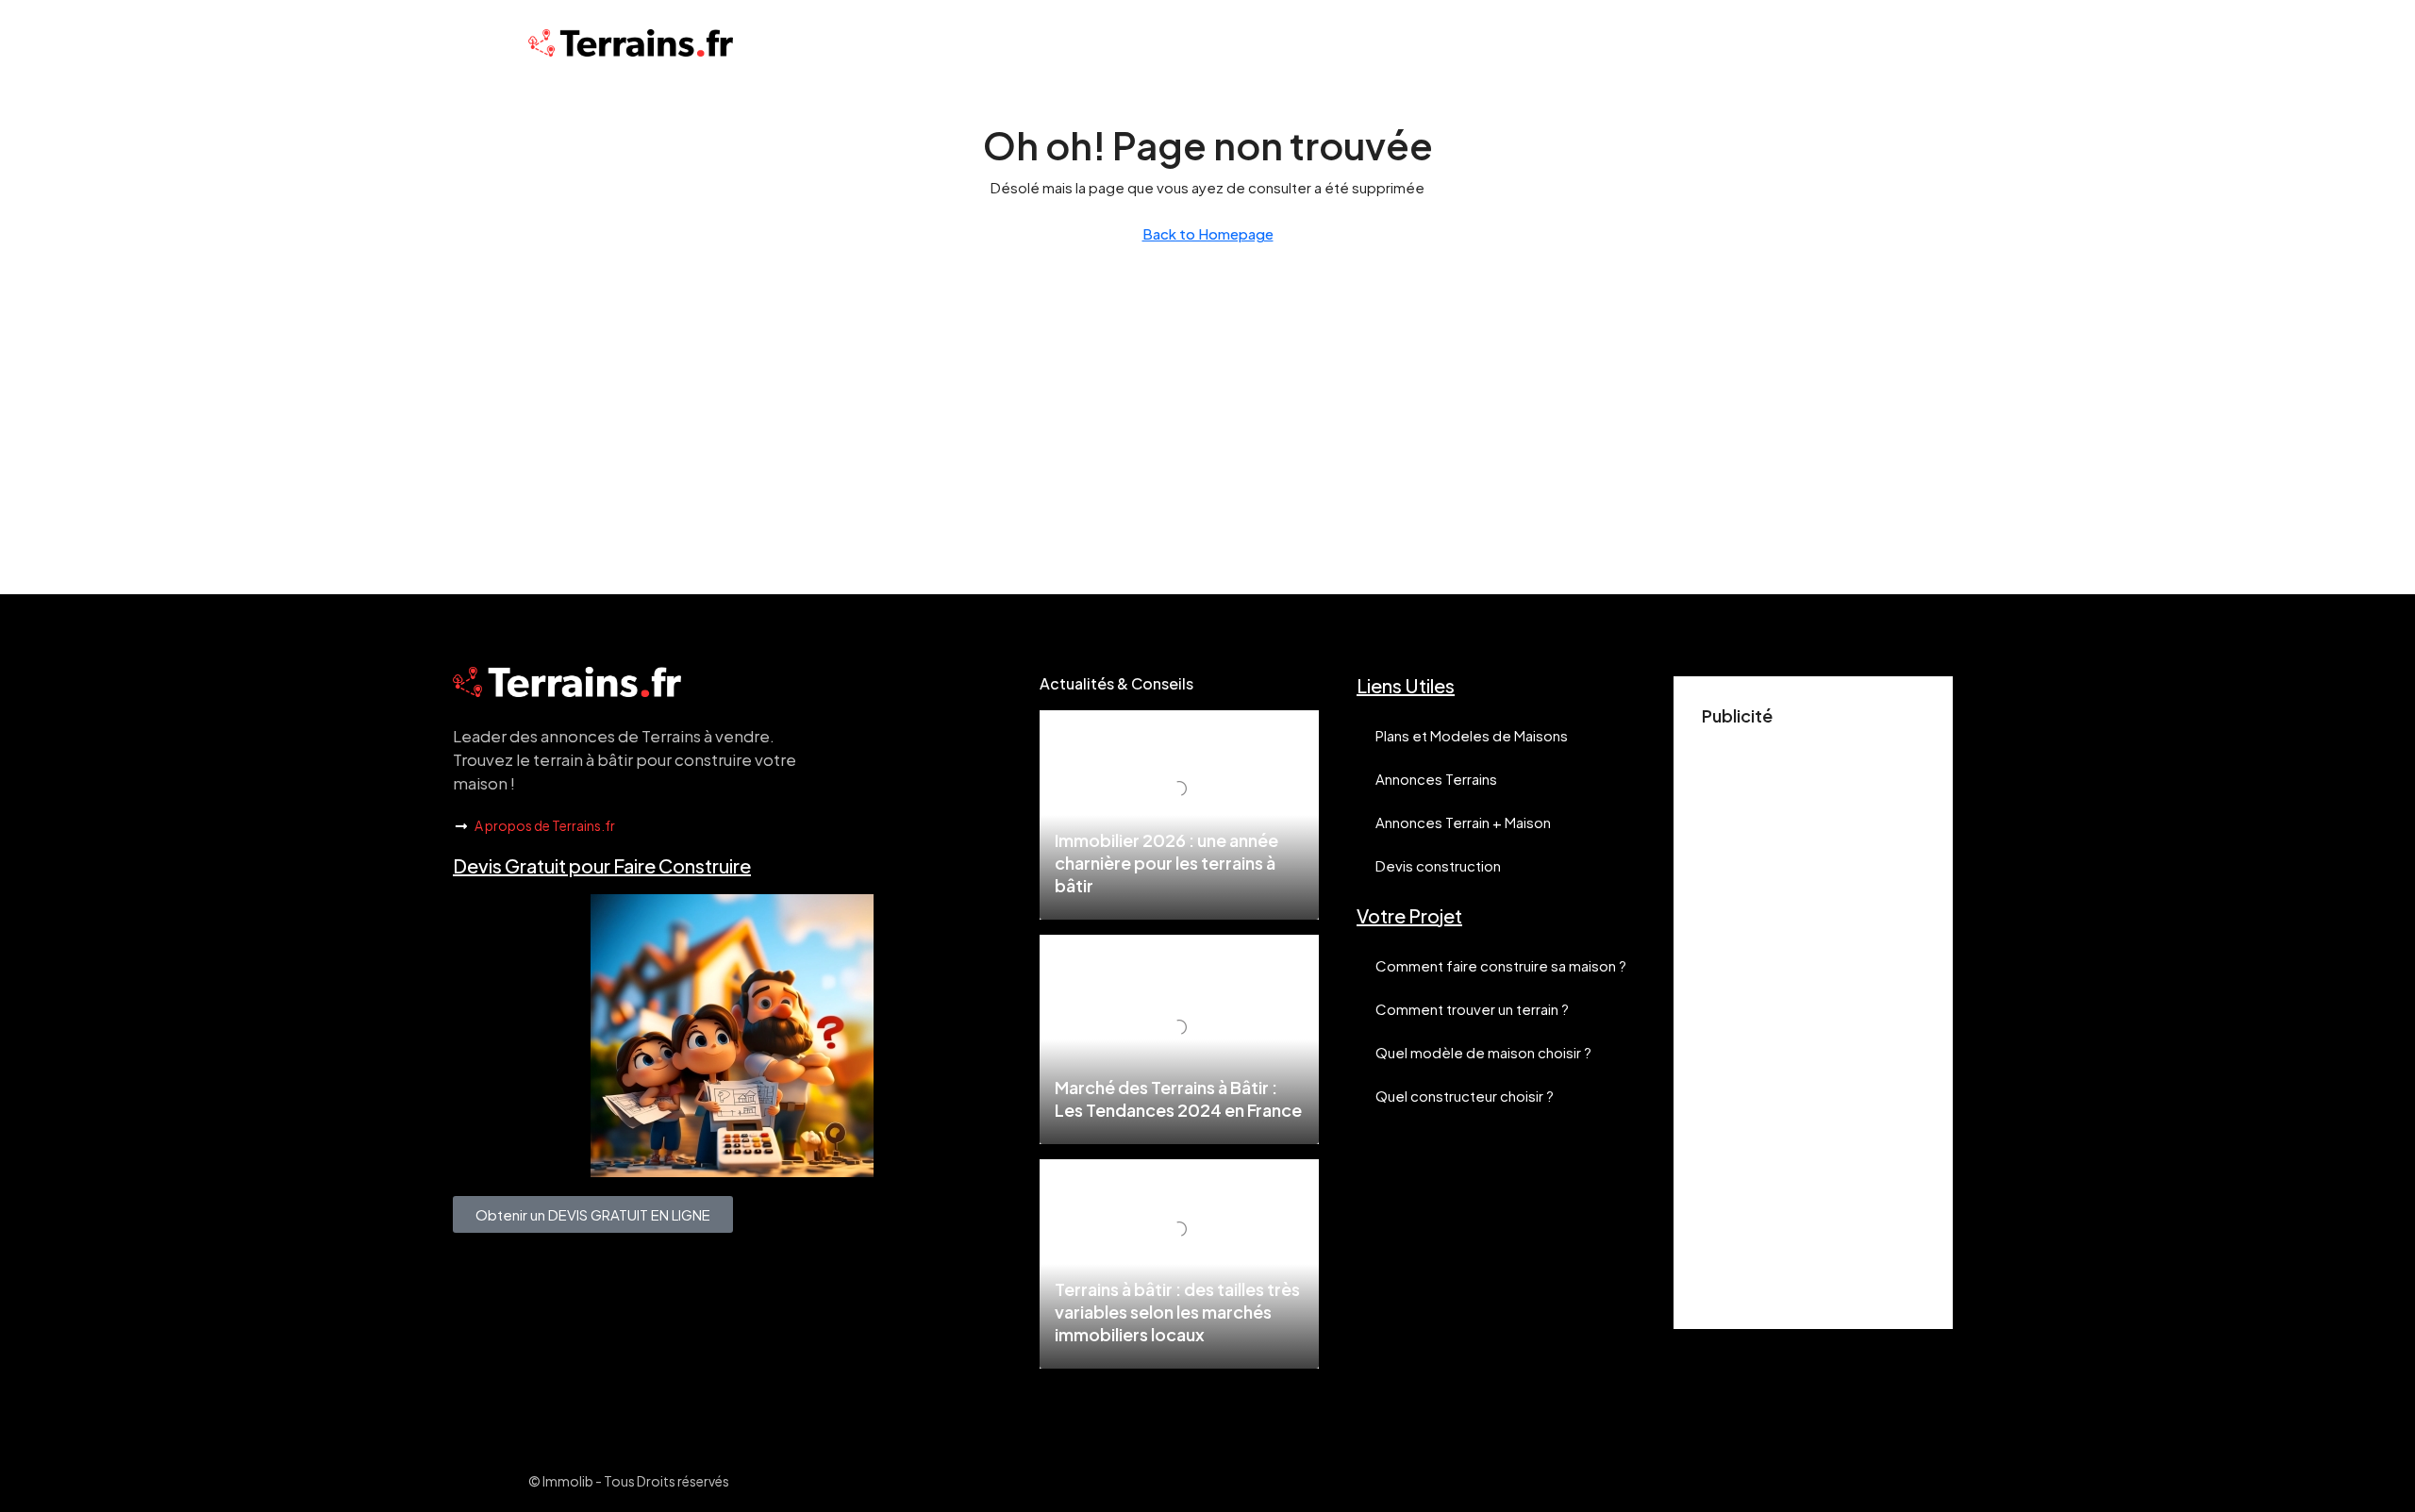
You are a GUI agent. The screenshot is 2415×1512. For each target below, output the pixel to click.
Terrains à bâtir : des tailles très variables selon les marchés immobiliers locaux (1177, 1312)
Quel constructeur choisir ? (1465, 1096)
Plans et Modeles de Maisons (1472, 735)
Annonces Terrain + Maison (1463, 822)
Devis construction (1438, 865)
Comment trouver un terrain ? (1472, 1009)
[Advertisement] (1813, 1018)
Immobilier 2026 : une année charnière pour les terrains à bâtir (1166, 863)
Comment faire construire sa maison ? (1501, 965)
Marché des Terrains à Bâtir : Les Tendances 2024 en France (1178, 1098)
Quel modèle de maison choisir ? (1483, 1052)
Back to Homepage (1208, 233)
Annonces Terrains (1436, 779)
